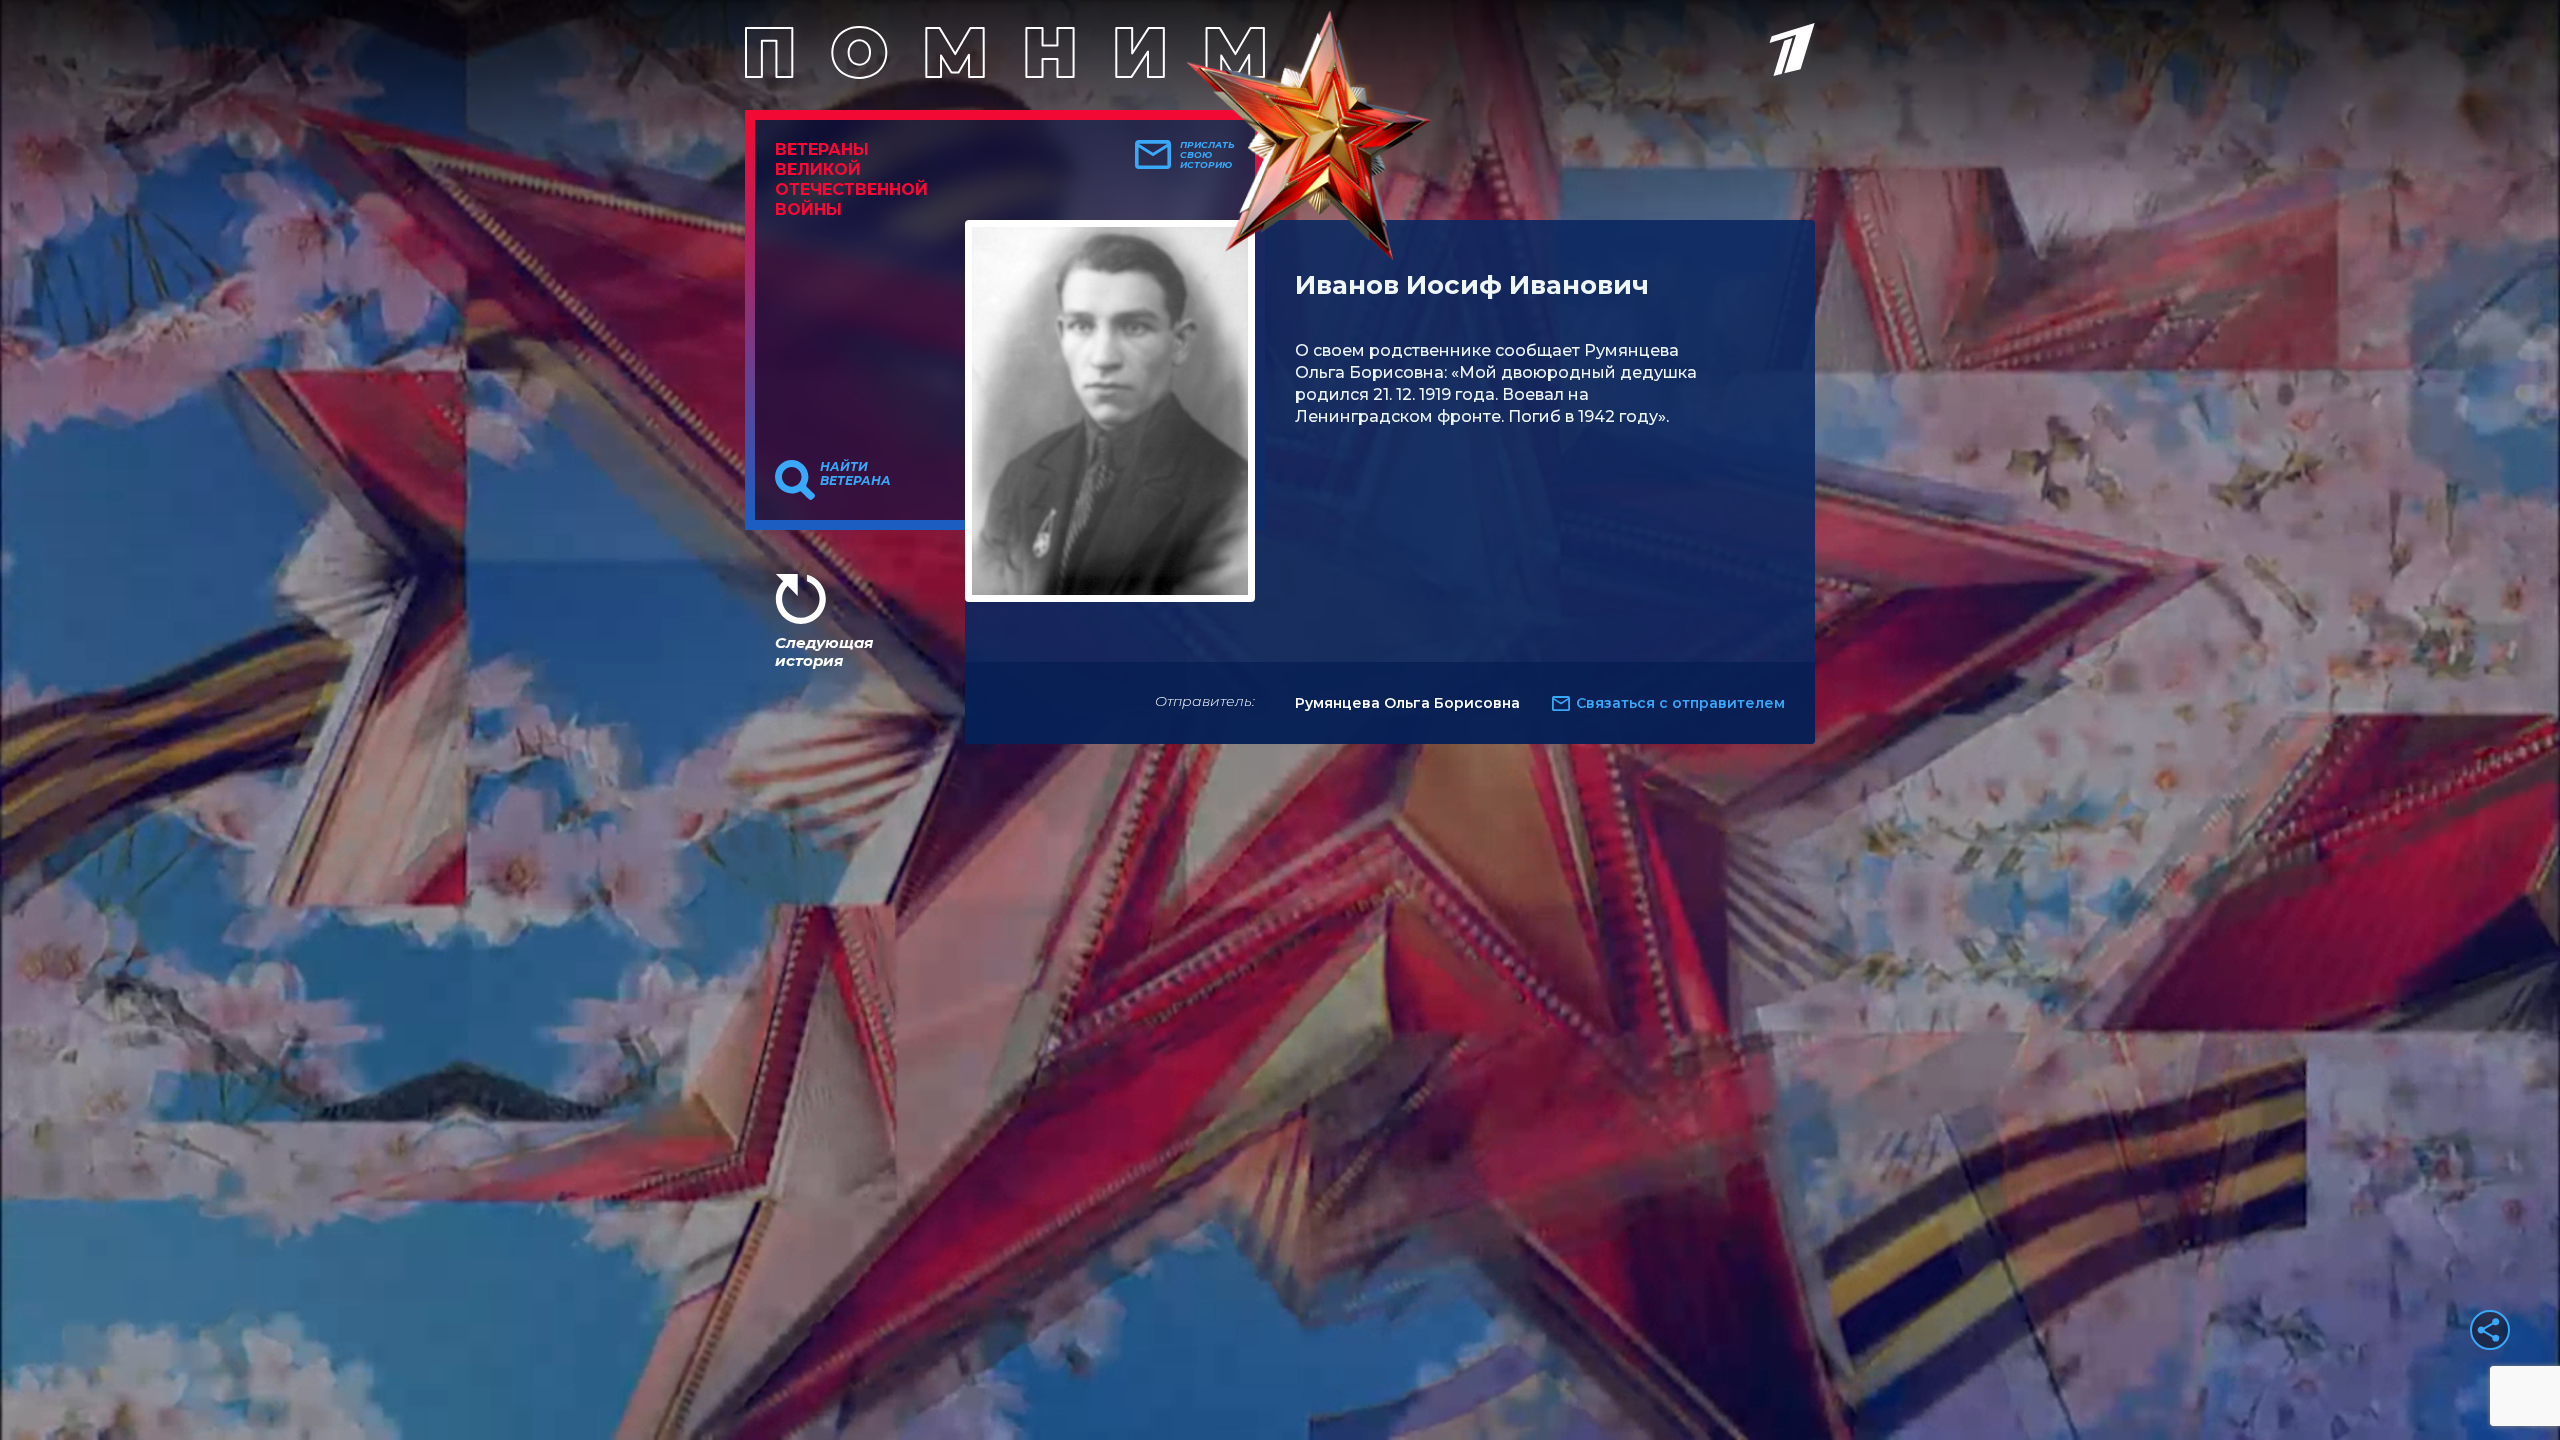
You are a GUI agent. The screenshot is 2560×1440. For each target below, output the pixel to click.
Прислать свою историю (1207, 155)
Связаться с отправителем (1680, 703)
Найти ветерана (855, 474)
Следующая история (824, 651)
